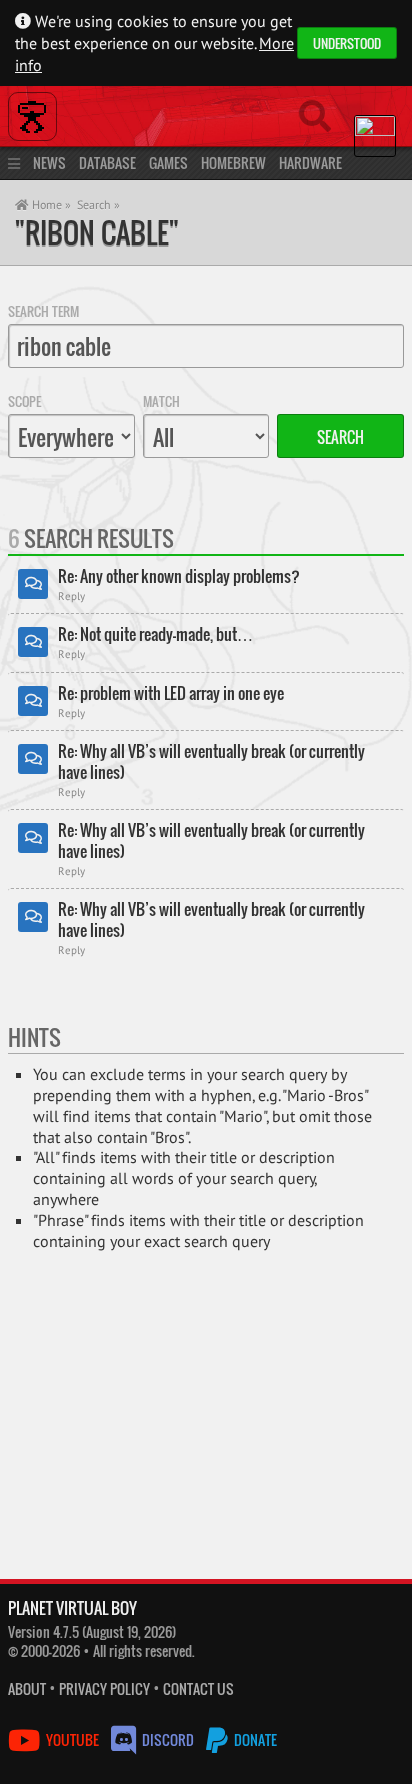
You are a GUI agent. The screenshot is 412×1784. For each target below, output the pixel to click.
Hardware (310, 162)
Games (168, 162)
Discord (168, 1739)
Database (107, 162)
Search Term (43, 311)
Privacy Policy (104, 1688)
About (27, 1688)
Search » (98, 204)
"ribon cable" (97, 232)
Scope (24, 401)
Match (161, 401)
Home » (50, 204)
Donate (254, 1739)
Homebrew (233, 162)
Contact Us (198, 1688)
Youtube (72, 1739)
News (49, 162)
